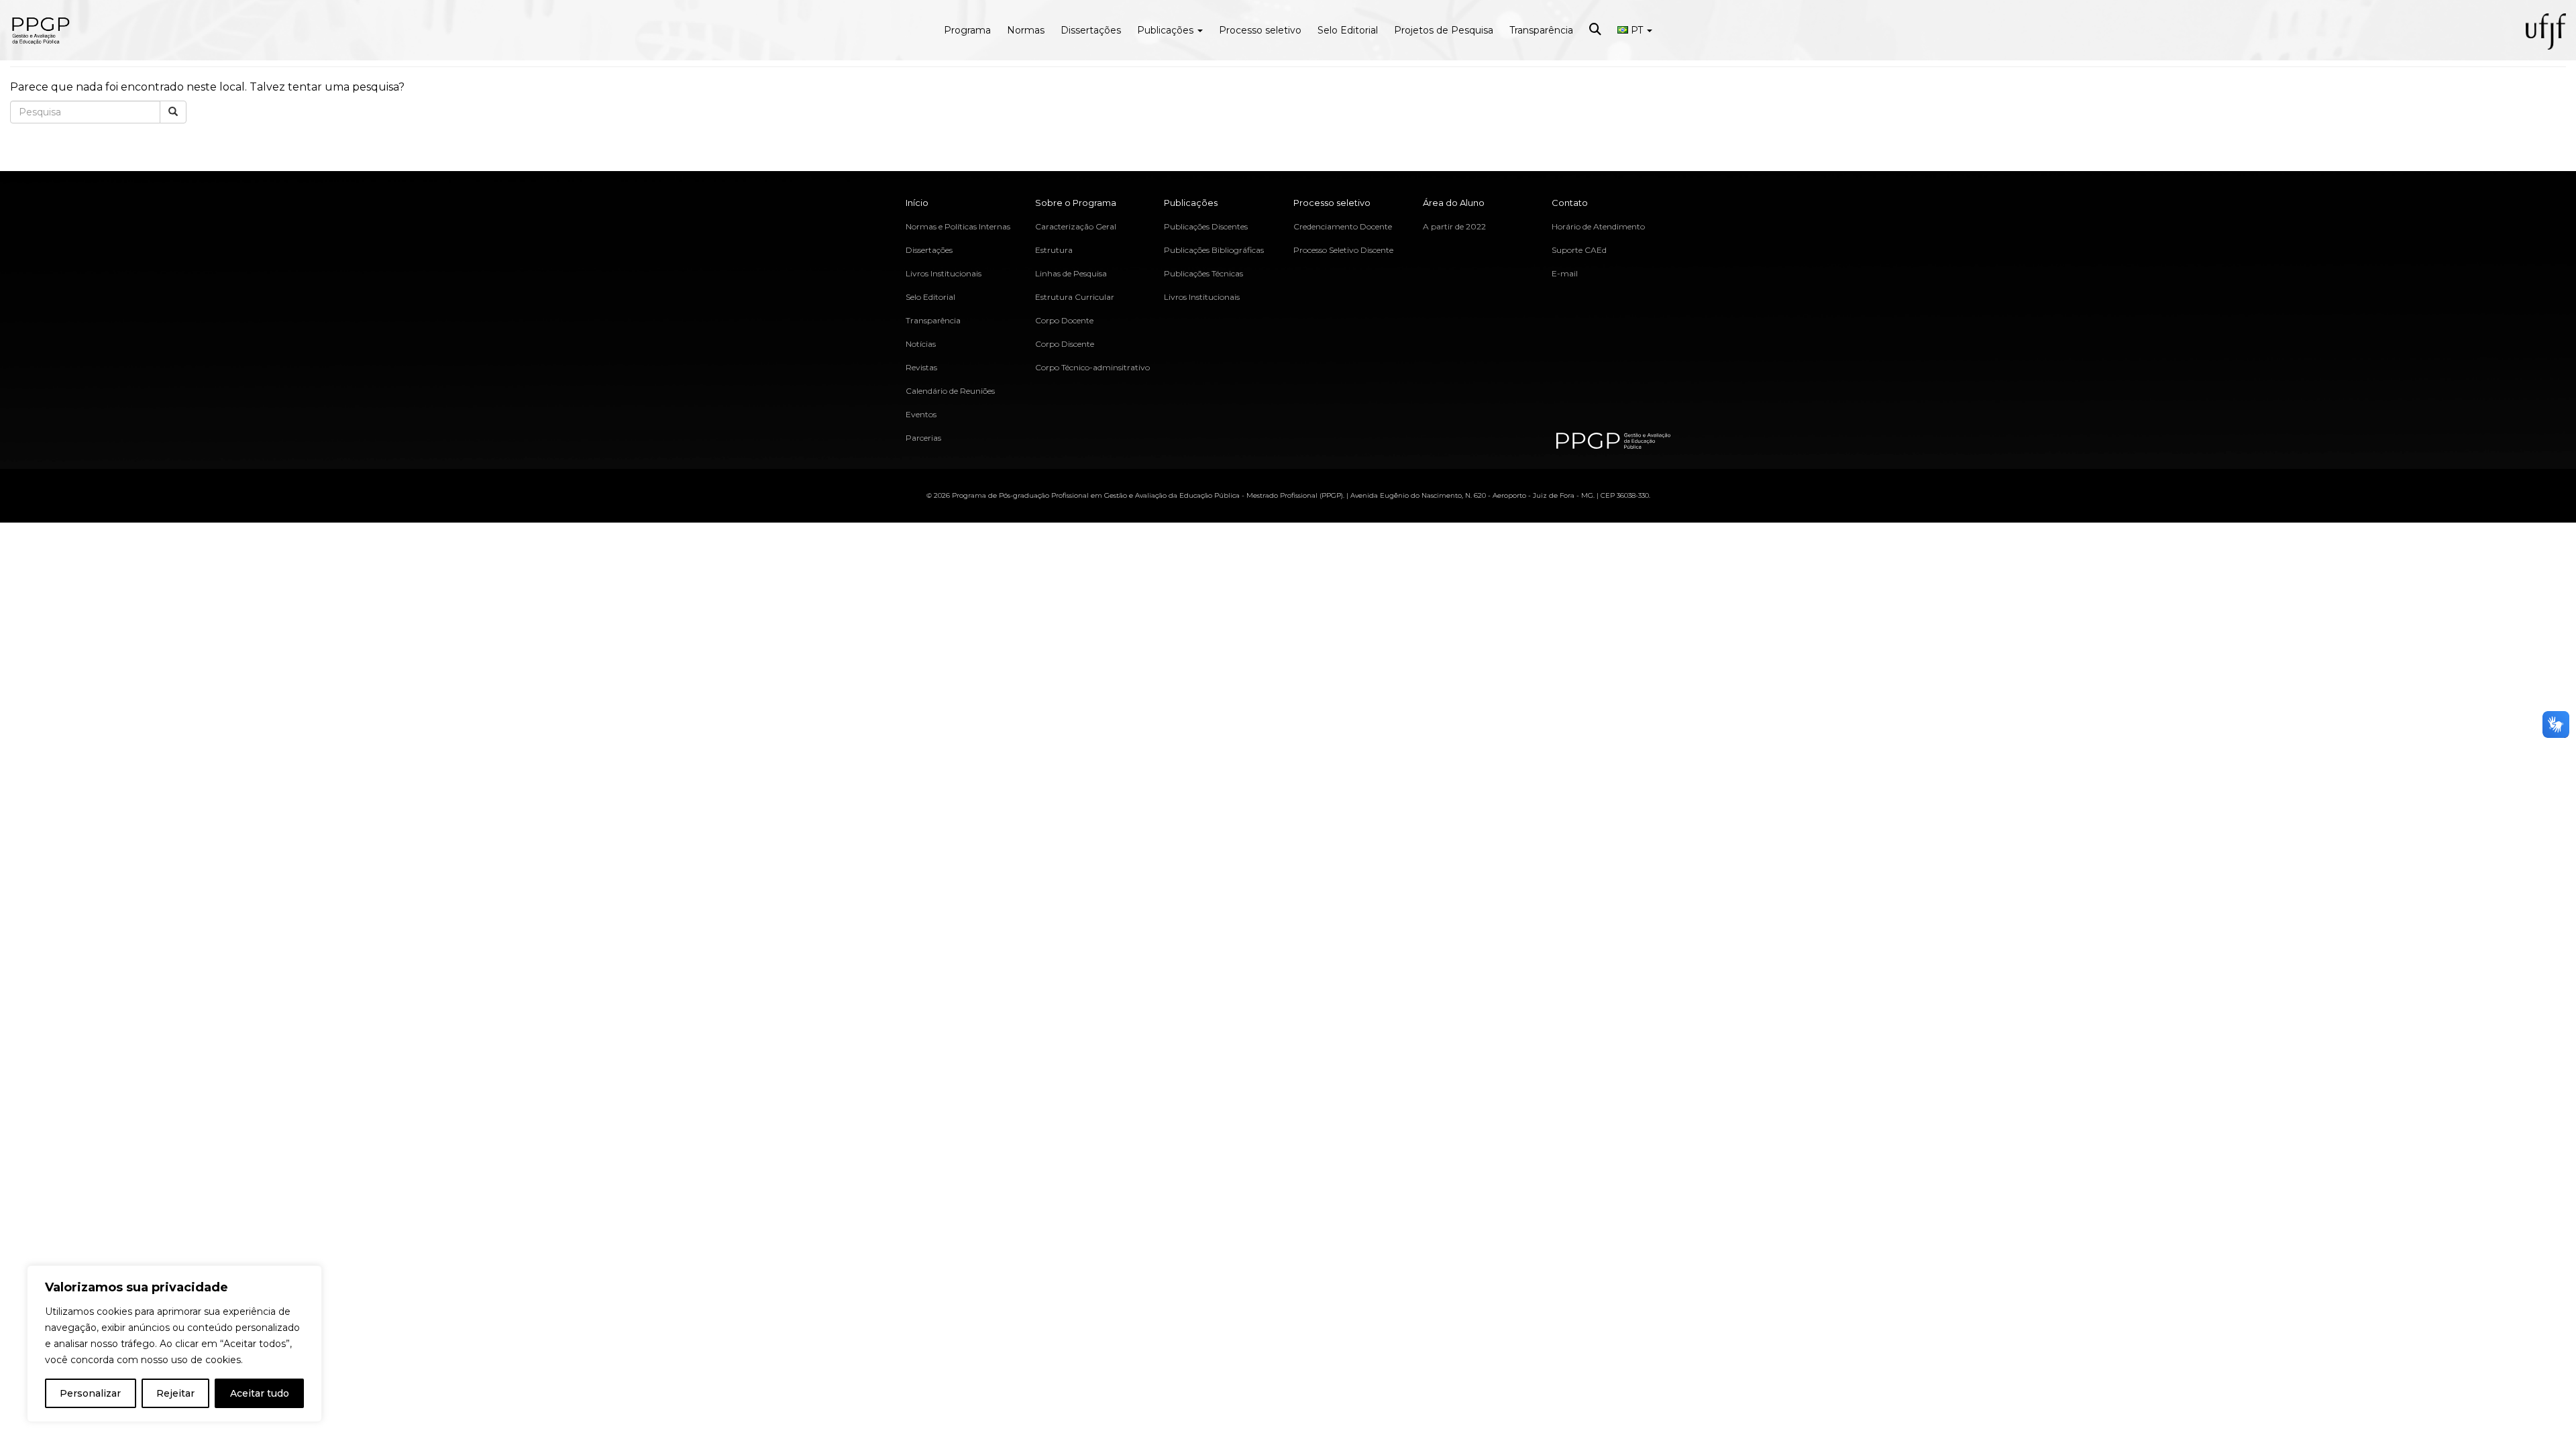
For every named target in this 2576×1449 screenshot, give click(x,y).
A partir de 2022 (1454, 226)
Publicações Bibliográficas (1214, 250)
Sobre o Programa (1076, 203)
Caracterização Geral (1076, 226)
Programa (967, 30)
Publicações (1167, 30)
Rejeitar (175, 1393)
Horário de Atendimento (1598, 226)
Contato (1570, 203)
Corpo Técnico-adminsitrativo (1092, 367)
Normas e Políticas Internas (958, 226)
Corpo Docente (1064, 320)
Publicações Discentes (1206, 226)
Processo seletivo (1260, 30)
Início (917, 203)
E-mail (1565, 273)
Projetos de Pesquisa (1444, 30)
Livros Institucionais (944, 273)
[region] (174, 1344)
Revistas (921, 367)
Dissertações (1091, 30)
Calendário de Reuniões (950, 391)
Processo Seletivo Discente (1343, 250)
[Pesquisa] (173, 112)
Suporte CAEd (1579, 250)
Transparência (1541, 30)
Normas (1026, 30)
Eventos (921, 414)
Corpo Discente (1065, 344)
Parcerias (923, 438)
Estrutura (1054, 250)
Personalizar (90, 1393)
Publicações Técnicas (1203, 273)
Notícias (921, 344)
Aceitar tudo (260, 1393)
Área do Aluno (1454, 203)
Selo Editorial (1348, 30)
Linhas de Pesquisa (1071, 273)
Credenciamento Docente (1343, 226)
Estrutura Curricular (1075, 297)
